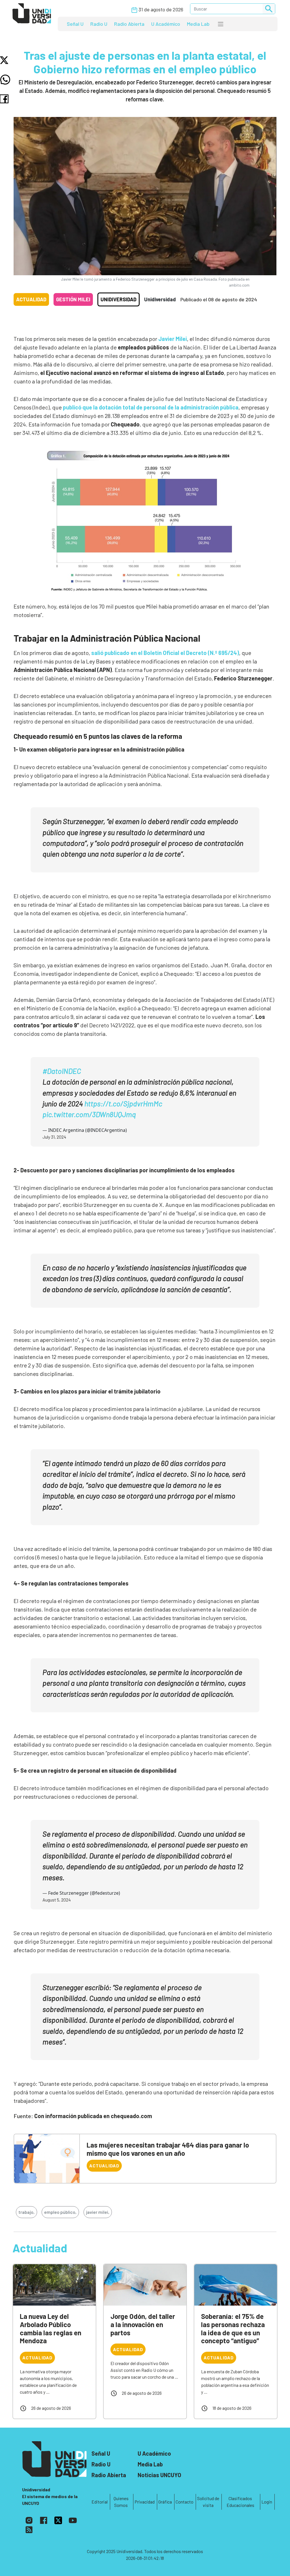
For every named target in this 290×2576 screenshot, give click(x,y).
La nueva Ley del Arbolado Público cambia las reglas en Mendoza (51, 2328)
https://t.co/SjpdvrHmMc (123, 1103)
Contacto (185, 2502)
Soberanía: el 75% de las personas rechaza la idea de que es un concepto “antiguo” (233, 2328)
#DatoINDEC (62, 1071)
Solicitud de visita (208, 2502)
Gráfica (165, 2502)
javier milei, (98, 2212)
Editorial (100, 2502)
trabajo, (26, 2212)
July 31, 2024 (54, 1137)
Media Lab (198, 24)
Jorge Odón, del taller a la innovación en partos (143, 2324)
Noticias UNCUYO (159, 2475)
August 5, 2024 (57, 1900)
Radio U (99, 24)
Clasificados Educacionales (240, 2502)
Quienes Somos (121, 2502)
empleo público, (60, 2212)
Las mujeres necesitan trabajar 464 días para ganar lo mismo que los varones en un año (168, 2149)
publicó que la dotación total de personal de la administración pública (150, 407)
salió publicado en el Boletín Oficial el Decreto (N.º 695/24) (165, 653)
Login (267, 2502)
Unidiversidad (119, 299)
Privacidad (145, 2502)
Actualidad (31, 299)
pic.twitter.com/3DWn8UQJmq (89, 1114)
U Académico (166, 24)
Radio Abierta (129, 24)
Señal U (75, 24)
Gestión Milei (73, 299)
